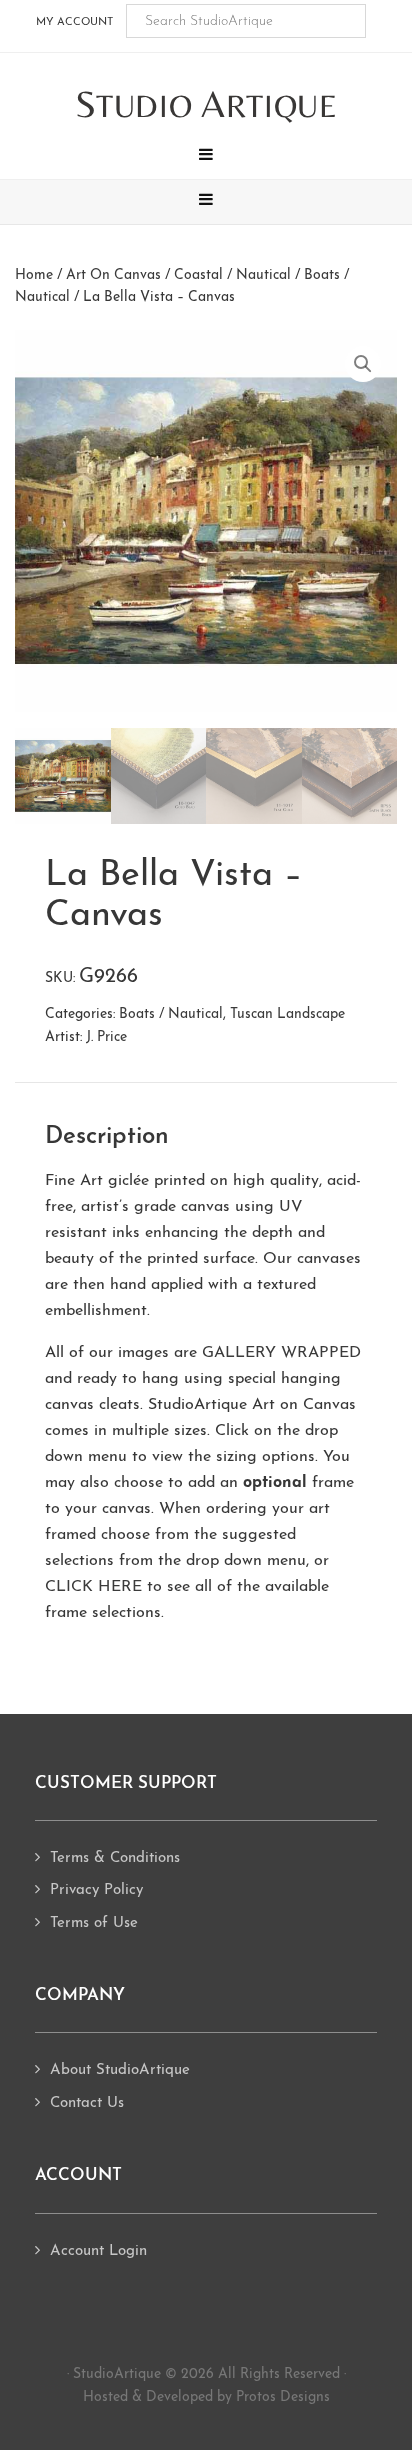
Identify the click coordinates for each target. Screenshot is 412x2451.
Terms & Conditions (115, 1858)
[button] (206, 157)
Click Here (93, 1587)
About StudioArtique (120, 2070)
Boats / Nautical (171, 1014)
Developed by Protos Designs (238, 2397)
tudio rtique (206, 105)
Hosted (105, 2397)
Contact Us (87, 2103)
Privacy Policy (96, 1890)
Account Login (98, 2251)
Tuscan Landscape (287, 1014)
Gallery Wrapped (281, 1353)
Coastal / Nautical (232, 275)
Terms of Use (94, 1923)
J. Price (106, 1037)
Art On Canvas (113, 275)
